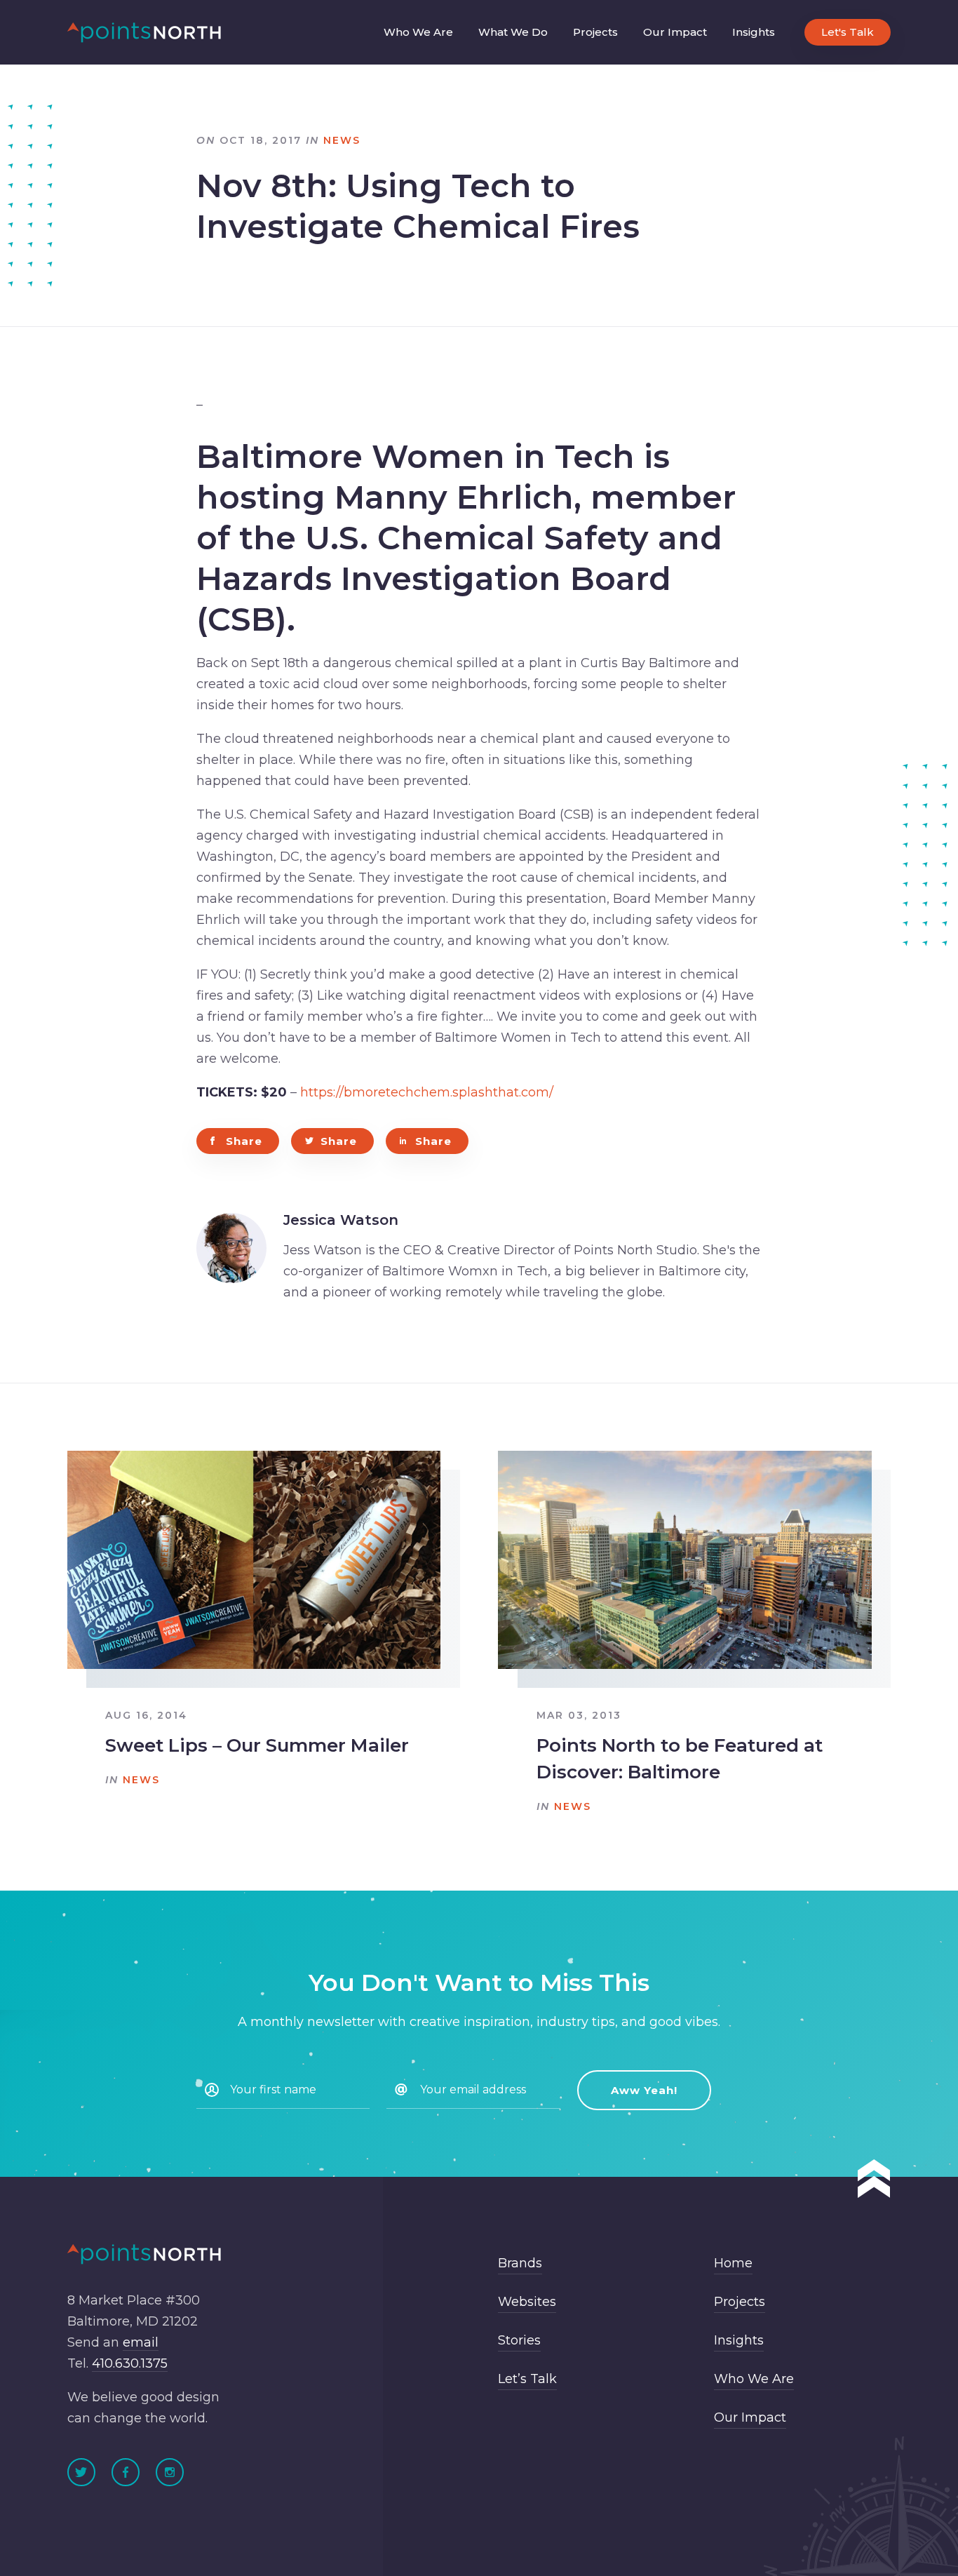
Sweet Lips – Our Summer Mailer (257, 1745)
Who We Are (418, 32)
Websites (527, 2302)
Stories (519, 2340)
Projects (595, 32)
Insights (754, 32)
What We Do (513, 32)
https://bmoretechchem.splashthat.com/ (427, 1092)
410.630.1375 (130, 2363)
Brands (520, 2263)
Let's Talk (848, 32)
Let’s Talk (527, 2379)
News (342, 140)
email (141, 2342)
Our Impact (675, 32)
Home (733, 2263)
